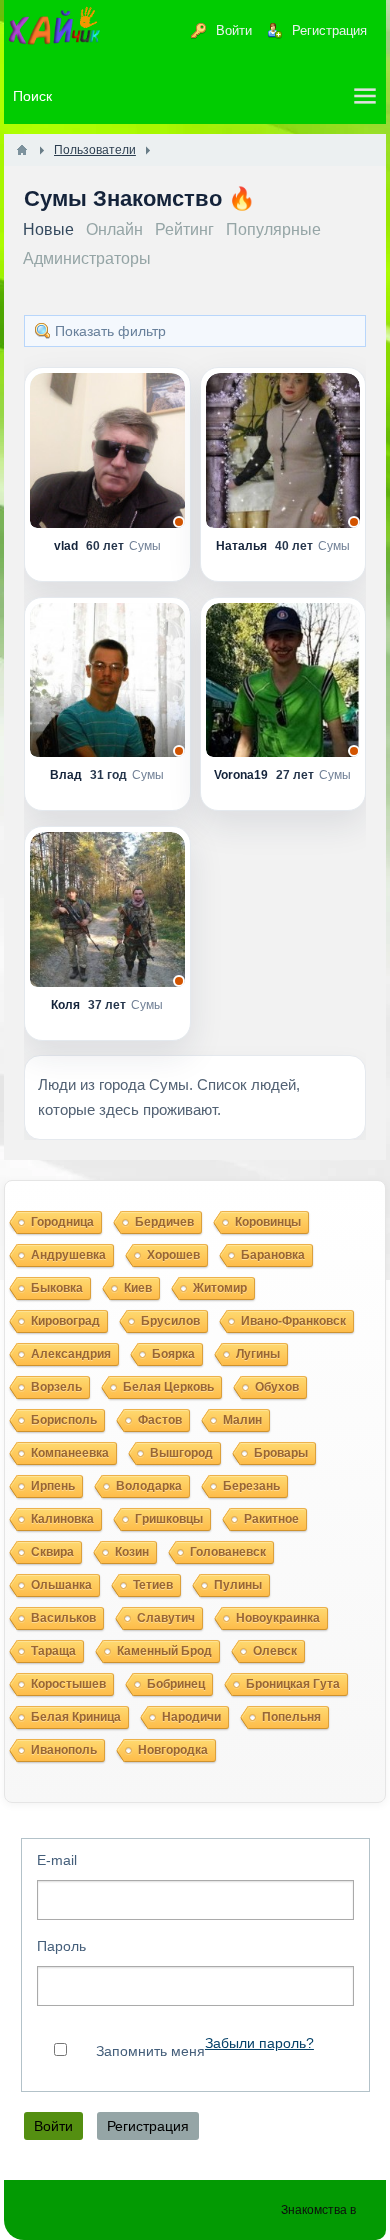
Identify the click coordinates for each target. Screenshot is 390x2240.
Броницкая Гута (293, 1684)
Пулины (238, 1585)
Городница (62, 1222)
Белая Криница (76, 1717)
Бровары (281, 1453)
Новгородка (173, 1750)
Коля (67, 1005)
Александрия (71, 1354)
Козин (132, 1552)
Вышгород (181, 1453)
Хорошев (173, 1255)
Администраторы (87, 258)
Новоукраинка (278, 1618)
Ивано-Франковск (293, 1321)
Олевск (275, 1651)
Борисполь (64, 1420)
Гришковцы (169, 1519)
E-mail (57, 1860)
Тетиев (153, 1585)
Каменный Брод (164, 1651)
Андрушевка (68, 1255)
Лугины (258, 1354)
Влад (67, 775)
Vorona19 (242, 775)
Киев (138, 1288)
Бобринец (176, 1684)
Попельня (291, 1717)
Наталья (243, 546)
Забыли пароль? (259, 2043)
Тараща (53, 1651)
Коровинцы (268, 1222)
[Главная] (22, 150)
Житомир (220, 1288)
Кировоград (65, 1321)
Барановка (273, 1255)
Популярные (273, 229)
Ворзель (56, 1387)
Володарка (149, 1486)
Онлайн (114, 229)
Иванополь (64, 1750)
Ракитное (271, 1519)
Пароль (61, 1946)
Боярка (173, 1354)
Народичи (191, 1717)
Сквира (52, 1552)
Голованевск (228, 1552)
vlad (67, 546)
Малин (242, 1420)
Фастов (160, 1420)
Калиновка (62, 1519)
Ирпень (53, 1486)
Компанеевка (70, 1453)
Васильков (63, 1618)
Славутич (166, 1618)
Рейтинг (184, 229)
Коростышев (68, 1684)
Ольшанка (61, 1585)
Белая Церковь (168, 1387)
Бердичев (164, 1222)
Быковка (57, 1288)
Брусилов (170, 1321)
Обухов (277, 1387)
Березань (251, 1486)
